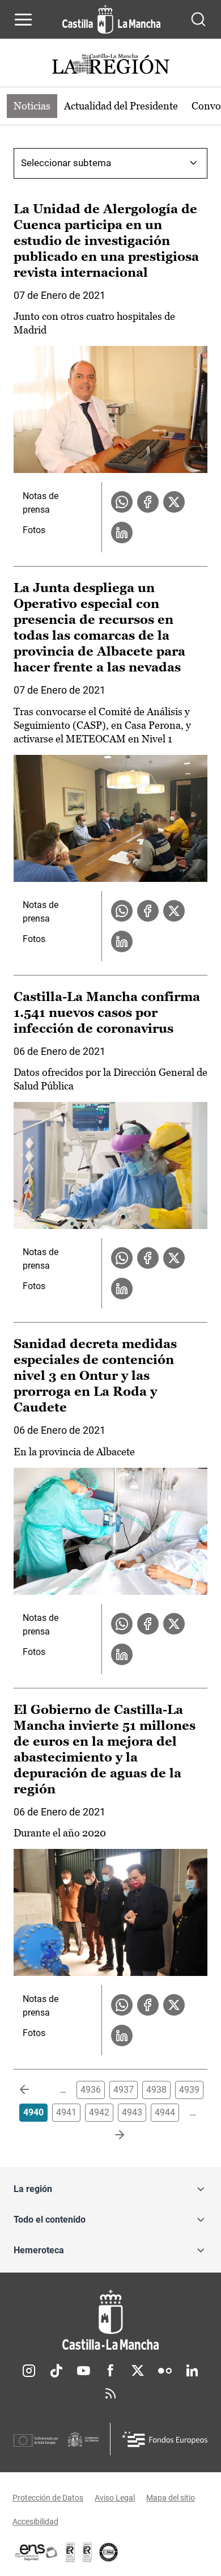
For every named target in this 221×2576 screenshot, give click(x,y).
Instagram (29, 2371)
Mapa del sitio (171, 2498)
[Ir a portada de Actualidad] (110, 66)
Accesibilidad (35, 2522)
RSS (110, 2393)
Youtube (83, 2371)
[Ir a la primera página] (33, 2090)
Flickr (165, 2371)
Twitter (138, 2371)
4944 (165, 2112)
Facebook (110, 2371)
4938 (156, 2090)
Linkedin (192, 2371)
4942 (99, 2112)
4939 (189, 2090)
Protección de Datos (48, 2498)
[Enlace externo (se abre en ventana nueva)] (87, 2552)
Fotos (34, 530)
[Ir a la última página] (110, 2135)
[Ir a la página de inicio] (111, 19)
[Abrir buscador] (198, 19)
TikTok (56, 2371)
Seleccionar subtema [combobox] (66, 163)
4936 (91, 2090)
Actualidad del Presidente (121, 106)
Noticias (32, 106)
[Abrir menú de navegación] (23, 19)
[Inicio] (110, 2320)
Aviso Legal (115, 2498)
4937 (124, 2090)
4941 (66, 2112)
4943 (132, 2112)
